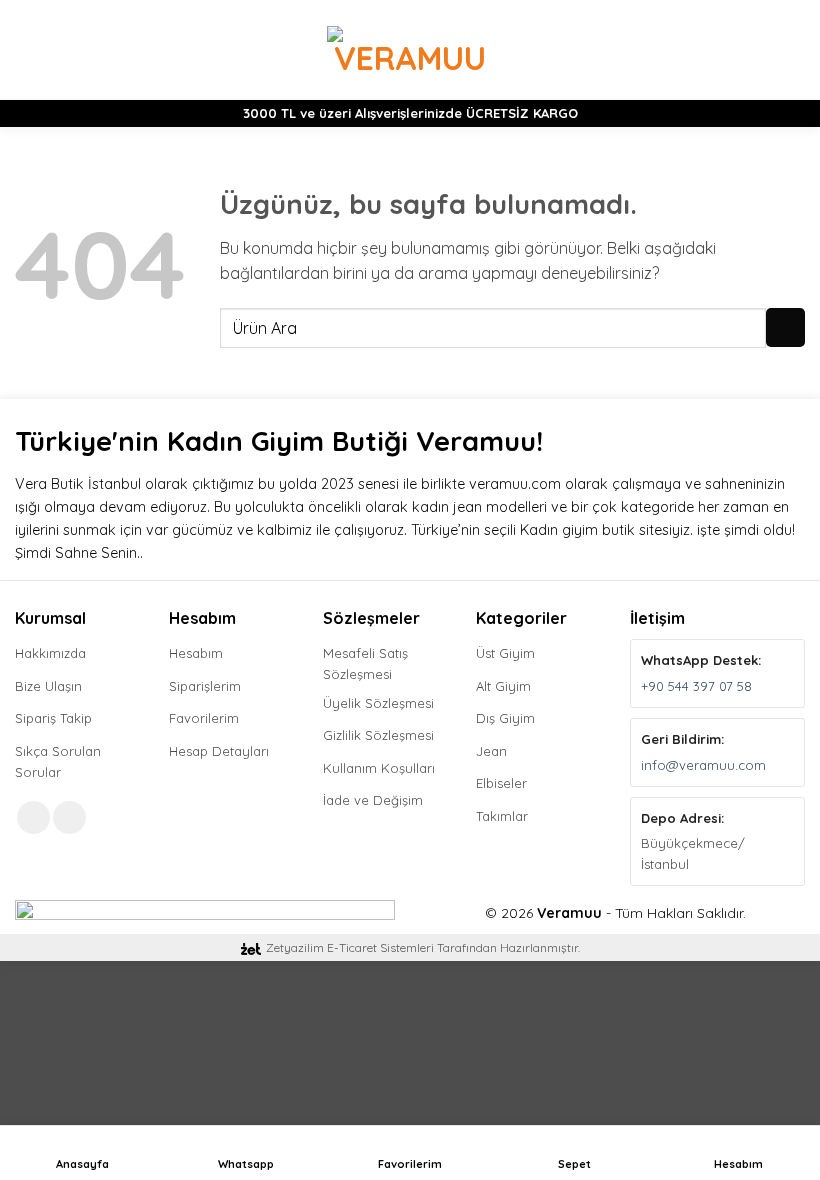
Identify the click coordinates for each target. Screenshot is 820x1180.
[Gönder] (785, 327)
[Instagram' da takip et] (69, 817)
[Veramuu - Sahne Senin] (410, 50)
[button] (27, 49)
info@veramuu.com (703, 765)
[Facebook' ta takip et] (33, 817)
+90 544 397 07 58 (696, 686)
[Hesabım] (761, 50)
